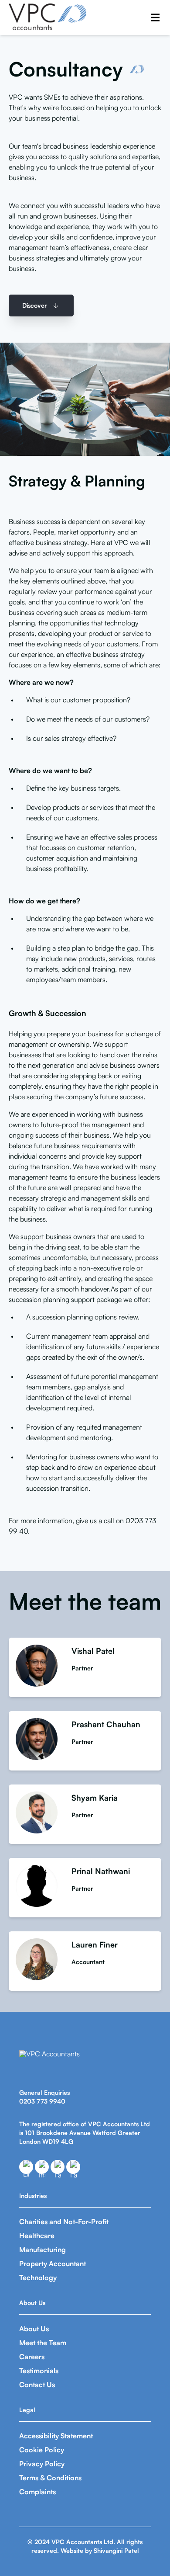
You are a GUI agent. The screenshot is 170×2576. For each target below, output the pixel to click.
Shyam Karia (95, 1798)
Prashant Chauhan (106, 1724)
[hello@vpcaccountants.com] (73, 2167)
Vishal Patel (93, 1651)
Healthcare (37, 2236)
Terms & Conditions (50, 2478)
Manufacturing (42, 2250)
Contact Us (37, 2385)
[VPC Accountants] (48, 17)
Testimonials (39, 2371)
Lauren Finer (95, 1944)
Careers (32, 2357)
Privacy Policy (42, 2464)
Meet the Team (43, 2343)
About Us (34, 2329)
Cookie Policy (42, 2450)
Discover (35, 305)
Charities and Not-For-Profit (64, 2222)
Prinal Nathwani (101, 1871)
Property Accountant (53, 2264)
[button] (155, 17)
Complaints (37, 2492)
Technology (38, 2277)
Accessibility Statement (56, 2436)
